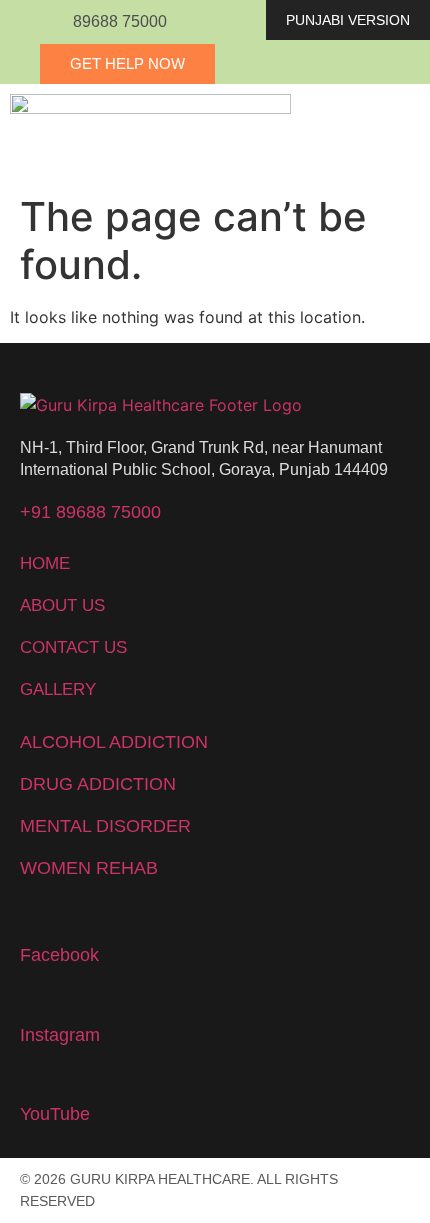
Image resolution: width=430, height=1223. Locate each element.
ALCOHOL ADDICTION (114, 742)
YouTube (55, 1114)
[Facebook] (31, 920)
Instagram (60, 1035)
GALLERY (58, 689)
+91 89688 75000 (90, 512)
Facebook (59, 955)
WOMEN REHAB (89, 868)
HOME (45, 563)
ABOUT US (62, 605)
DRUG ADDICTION (98, 784)
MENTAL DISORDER (105, 826)
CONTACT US (73, 647)
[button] (366, 134)
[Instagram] (31, 1000)
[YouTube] (31, 1079)
